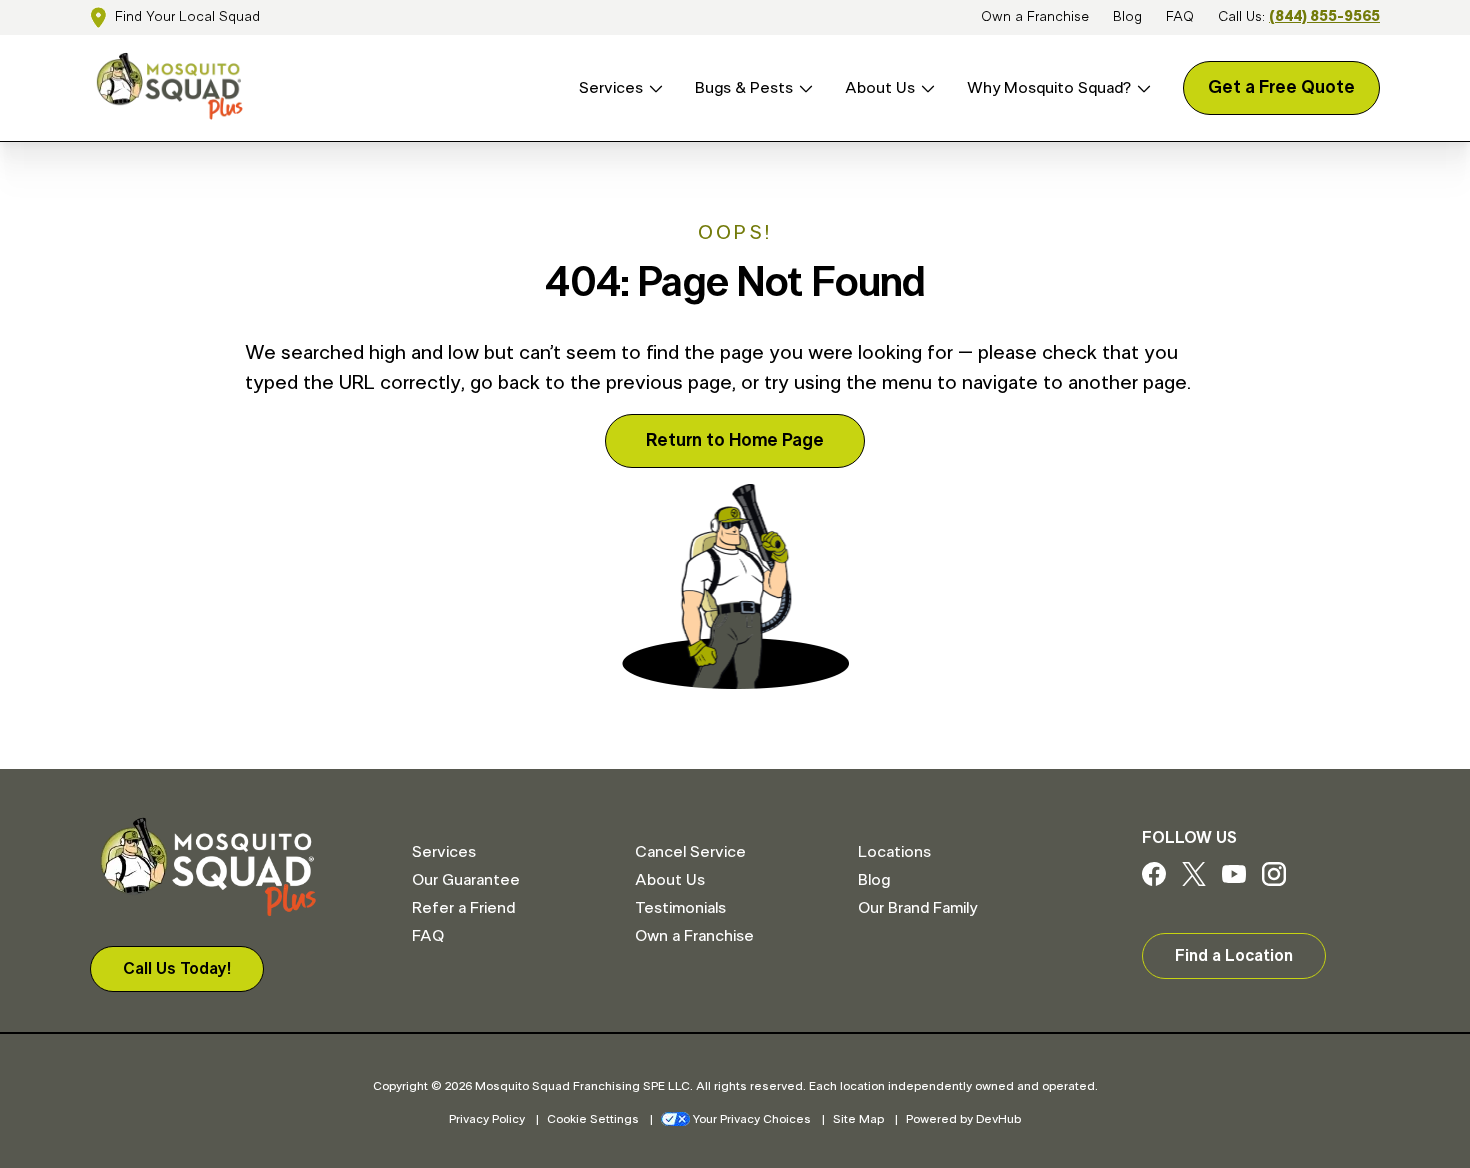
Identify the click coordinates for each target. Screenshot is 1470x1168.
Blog (1127, 17)
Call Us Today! (177, 969)
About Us (880, 88)
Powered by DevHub (963, 1119)
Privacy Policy (487, 1119)
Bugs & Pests (744, 88)
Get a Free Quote (1281, 88)
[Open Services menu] (653, 88)
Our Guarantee (466, 880)
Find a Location (1234, 956)
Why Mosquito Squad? (1049, 88)
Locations (894, 852)
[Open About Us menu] (925, 88)
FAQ (1180, 17)
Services (611, 88)
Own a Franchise (1035, 17)
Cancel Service (690, 852)
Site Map (858, 1119)
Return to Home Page (735, 441)
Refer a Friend (463, 908)
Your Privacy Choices (752, 1119)
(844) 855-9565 (1324, 17)
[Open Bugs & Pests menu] (803, 88)
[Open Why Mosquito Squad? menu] (1141, 88)
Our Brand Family (917, 908)
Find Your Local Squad (187, 17)
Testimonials (680, 908)
